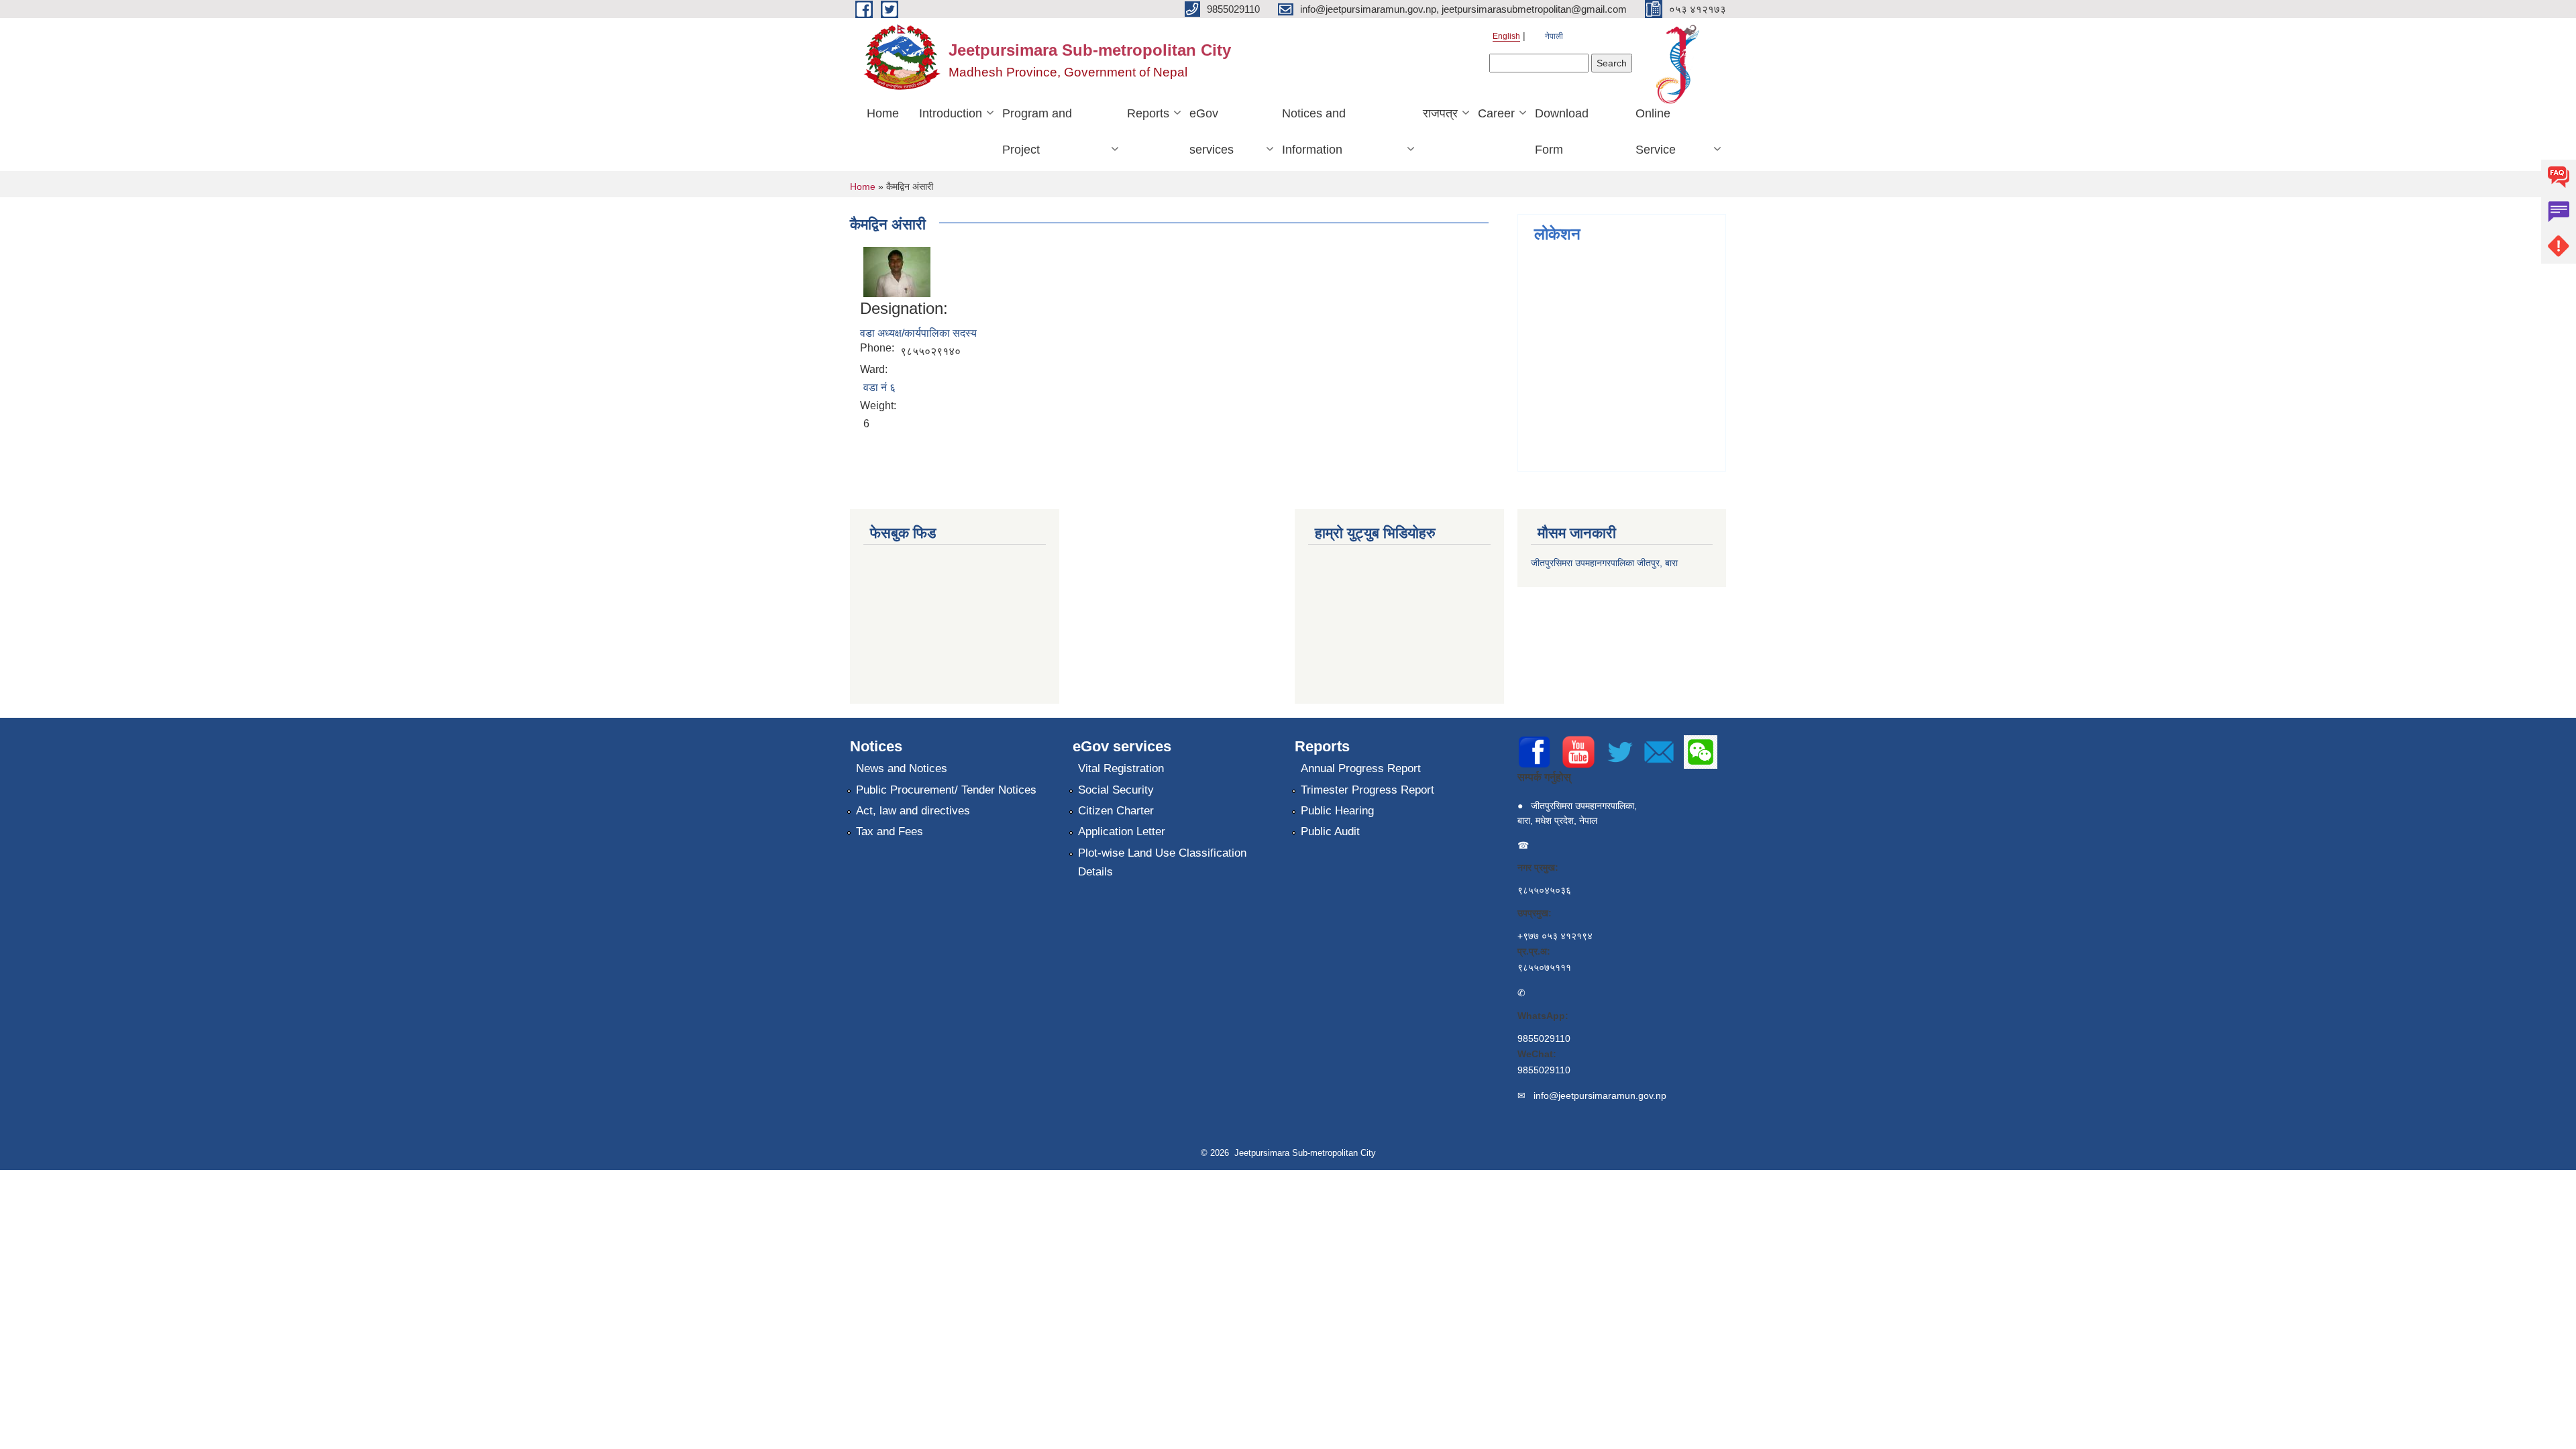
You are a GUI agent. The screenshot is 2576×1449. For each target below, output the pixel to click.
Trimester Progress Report (1367, 790)
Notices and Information (1314, 131)
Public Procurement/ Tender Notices (946, 790)
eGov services (1212, 131)
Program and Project (1037, 131)
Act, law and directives (913, 811)
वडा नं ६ (879, 387)
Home (883, 113)
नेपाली (1554, 36)
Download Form (1562, 131)
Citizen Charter (1116, 811)
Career (1496, 113)
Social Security (1116, 790)
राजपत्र (1440, 113)
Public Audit (1330, 831)
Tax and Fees (890, 831)
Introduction (951, 113)
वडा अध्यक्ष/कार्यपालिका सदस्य (918, 333)
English (1506, 36)
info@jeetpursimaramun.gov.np (1600, 1095)
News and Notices (902, 768)
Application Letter (1122, 831)
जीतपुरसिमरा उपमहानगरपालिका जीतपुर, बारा (1604, 563)
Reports (1148, 113)
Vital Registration (1121, 768)
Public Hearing (1337, 811)
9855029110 (1544, 1038)
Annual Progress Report (1361, 768)
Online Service (1656, 131)
